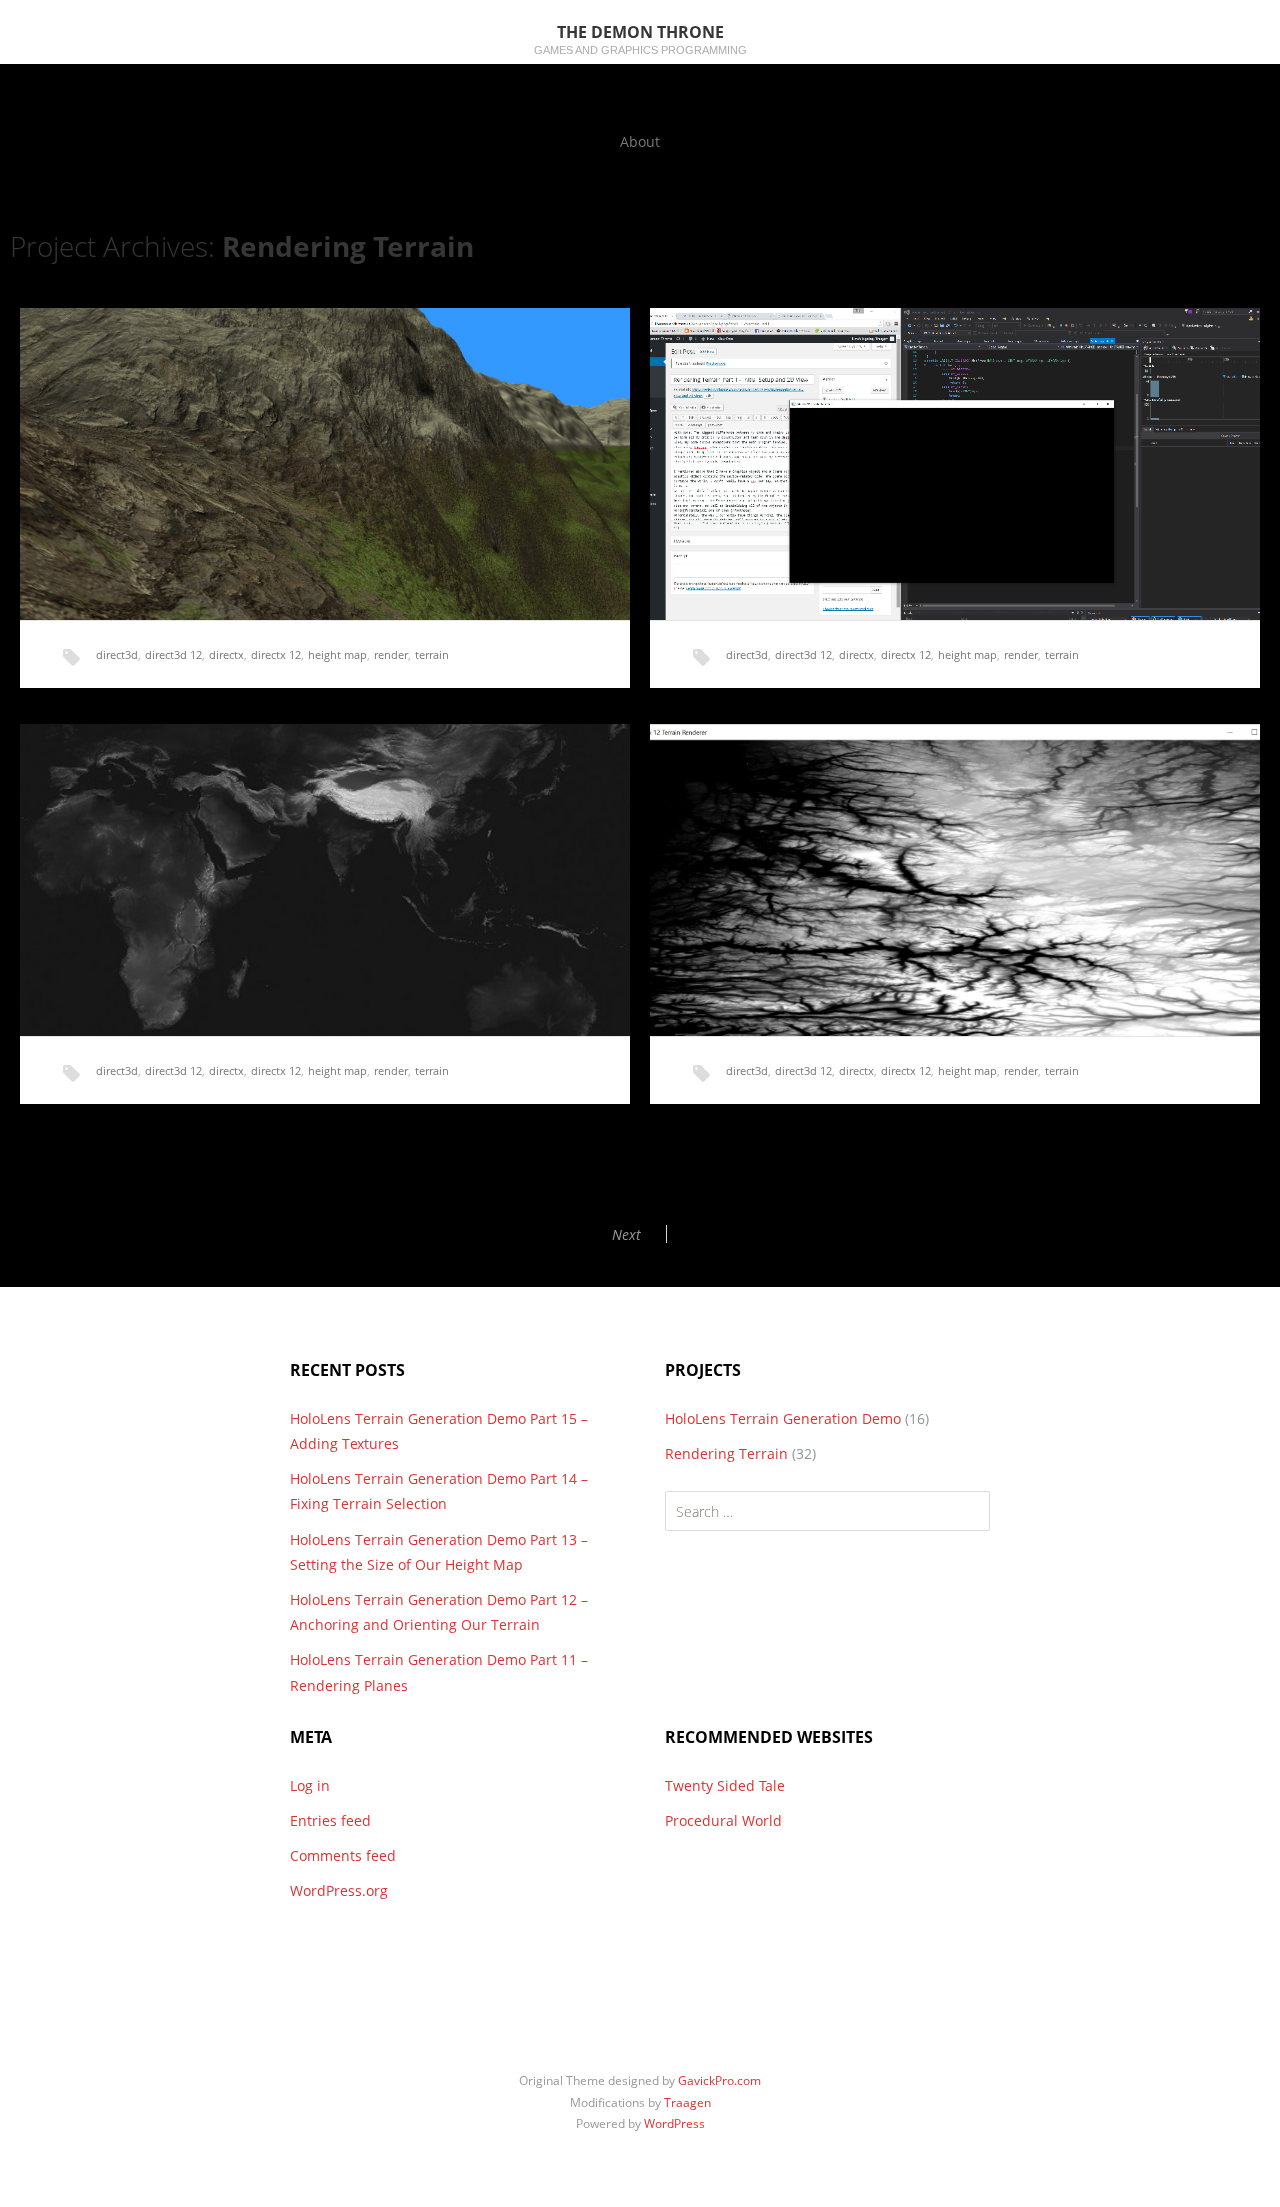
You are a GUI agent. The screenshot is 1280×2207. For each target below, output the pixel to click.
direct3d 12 (173, 654)
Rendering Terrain (726, 1453)
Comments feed (343, 1855)
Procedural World (723, 1820)
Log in (310, 1785)
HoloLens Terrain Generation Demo (783, 1418)
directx (226, 654)
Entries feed (330, 1820)
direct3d (117, 654)
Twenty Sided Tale (725, 1785)
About (640, 141)
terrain (432, 654)
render (391, 654)
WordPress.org (339, 1890)
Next (626, 1234)
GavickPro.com (719, 2080)
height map (337, 654)
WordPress (674, 2123)
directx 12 (276, 654)
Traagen (687, 2102)
